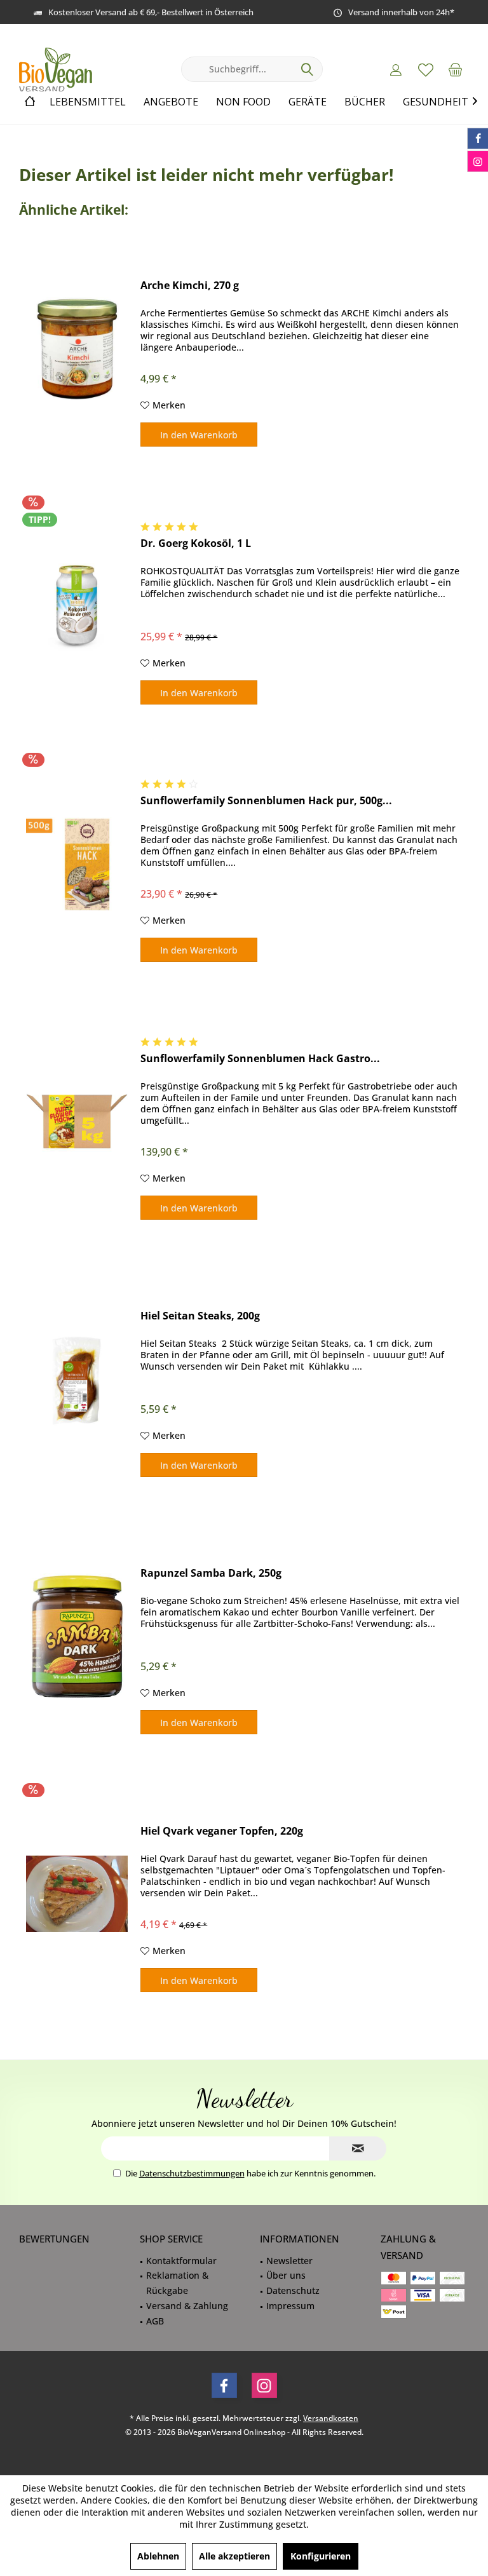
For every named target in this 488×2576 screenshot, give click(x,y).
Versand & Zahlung (187, 2306)
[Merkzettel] (426, 69)
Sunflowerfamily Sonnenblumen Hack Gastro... (260, 1059)
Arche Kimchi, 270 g (190, 286)
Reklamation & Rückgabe (177, 2283)
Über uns (286, 2275)
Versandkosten (331, 2418)
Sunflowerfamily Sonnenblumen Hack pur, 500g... (266, 801)
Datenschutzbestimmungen (192, 2173)
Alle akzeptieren (234, 2556)
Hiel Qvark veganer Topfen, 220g (222, 1831)
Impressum (290, 2306)
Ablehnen (158, 2556)
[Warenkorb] (456, 69)
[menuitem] (456, 69)
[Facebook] (224, 2385)
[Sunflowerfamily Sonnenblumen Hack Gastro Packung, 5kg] (77, 1122)
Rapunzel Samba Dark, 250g (211, 1573)
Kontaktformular (181, 2261)
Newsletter (289, 2261)
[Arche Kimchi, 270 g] (77, 348)
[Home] (30, 102)
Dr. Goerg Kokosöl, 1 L (196, 543)
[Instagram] (264, 2385)
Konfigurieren (321, 2556)
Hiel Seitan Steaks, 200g (200, 1316)
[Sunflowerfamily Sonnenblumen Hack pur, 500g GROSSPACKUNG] (77, 864)
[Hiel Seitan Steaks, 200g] (77, 1379)
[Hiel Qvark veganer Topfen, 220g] (77, 1894)
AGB (155, 2321)
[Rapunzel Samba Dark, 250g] (77, 1636)
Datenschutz (293, 2290)
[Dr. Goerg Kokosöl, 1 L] (77, 606)
